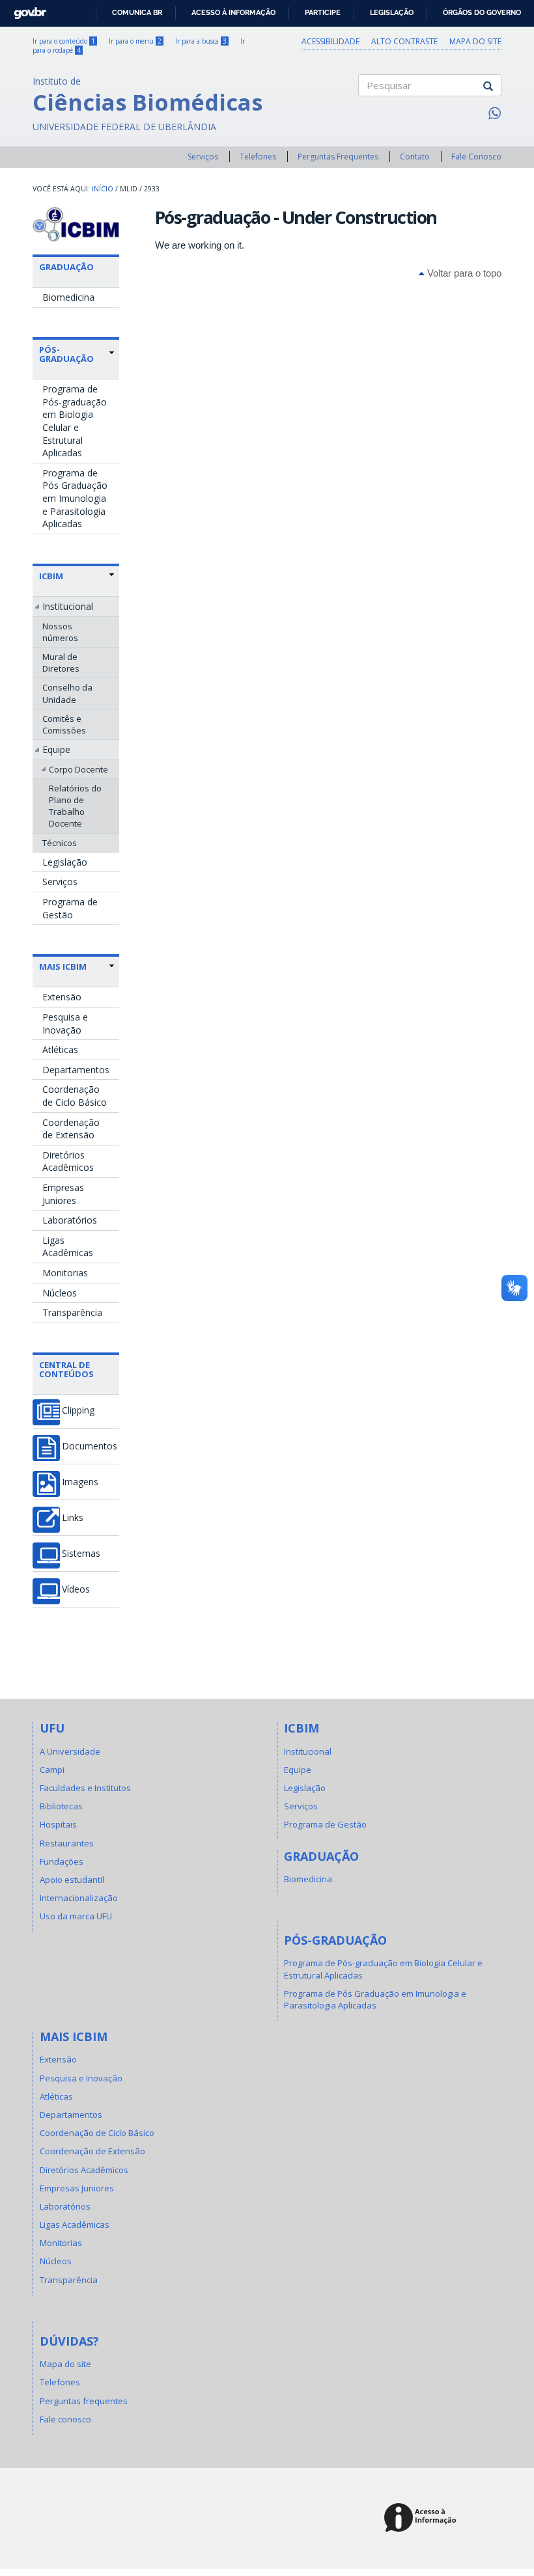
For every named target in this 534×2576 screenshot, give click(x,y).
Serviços (203, 157)
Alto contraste (404, 41)
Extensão (62, 997)
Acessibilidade (330, 41)
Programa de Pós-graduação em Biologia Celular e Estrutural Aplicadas (75, 421)
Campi (52, 1770)
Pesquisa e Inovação (65, 1023)
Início (103, 189)
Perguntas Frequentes (338, 157)
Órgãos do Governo (482, 12)
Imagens (80, 1482)
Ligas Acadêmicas (68, 1247)
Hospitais (58, 1824)
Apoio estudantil (72, 1880)
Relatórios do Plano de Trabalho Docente (75, 806)
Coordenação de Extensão (71, 1129)
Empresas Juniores (63, 1194)
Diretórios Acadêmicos (68, 1161)
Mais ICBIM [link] (63, 966)
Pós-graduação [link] (66, 354)
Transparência (72, 1312)
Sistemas (81, 1554)
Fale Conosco (476, 157)
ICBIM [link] (51, 576)
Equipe (56, 749)
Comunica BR (137, 12)
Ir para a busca (201, 41)
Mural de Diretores (61, 663)
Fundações (62, 1861)
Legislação (392, 12)
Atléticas (60, 1049)
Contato (415, 157)
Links (73, 1518)
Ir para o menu (135, 41)
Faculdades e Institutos (85, 1788)
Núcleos (60, 1293)
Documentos (90, 1446)
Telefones (258, 157)
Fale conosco (65, 2419)
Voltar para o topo (463, 273)
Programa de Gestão (70, 908)
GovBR (26, 9)
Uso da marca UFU (76, 1916)
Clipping (78, 1410)
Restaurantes (67, 1843)
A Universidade (70, 1751)
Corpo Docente (78, 769)
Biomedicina (68, 297)
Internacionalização (79, 1898)
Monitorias (65, 1273)
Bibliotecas (61, 1806)
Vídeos (76, 1589)
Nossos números (60, 632)
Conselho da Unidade (67, 693)
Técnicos (60, 843)
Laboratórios (70, 1220)
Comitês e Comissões (64, 724)
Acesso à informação (233, 12)
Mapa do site (475, 41)
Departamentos (76, 1070)
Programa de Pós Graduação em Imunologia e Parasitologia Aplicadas (75, 498)
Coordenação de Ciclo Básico (75, 1096)
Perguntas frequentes (84, 2401)
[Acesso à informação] (422, 2518)
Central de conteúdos (66, 1369)
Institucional (68, 606)
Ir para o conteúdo (64, 41)
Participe (323, 12)
